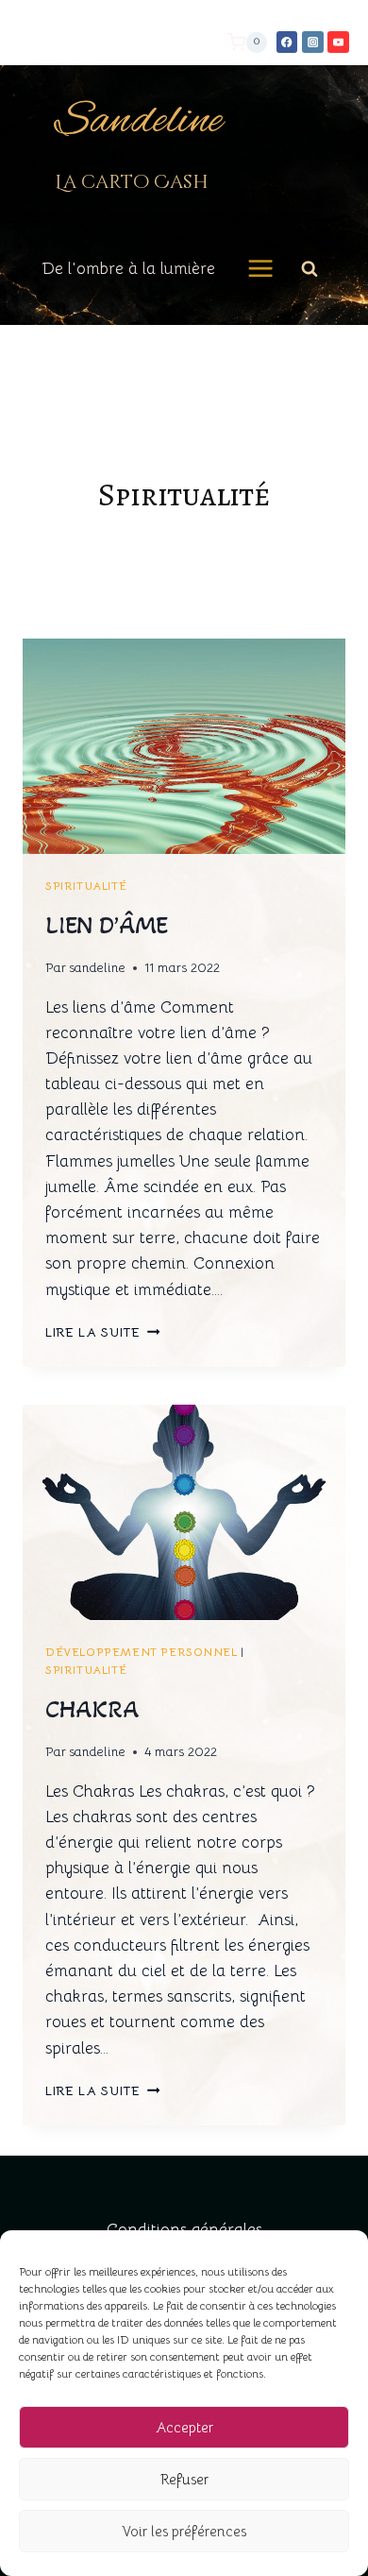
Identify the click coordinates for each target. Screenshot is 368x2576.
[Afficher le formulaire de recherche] (309, 268)
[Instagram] (313, 42)
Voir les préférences (184, 2531)
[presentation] (184, 746)
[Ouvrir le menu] (261, 269)
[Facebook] (287, 42)
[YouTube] (338, 42)
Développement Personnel (142, 1652)
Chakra (92, 1709)
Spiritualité (86, 886)
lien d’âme (107, 925)
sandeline (97, 968)
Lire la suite (102, 1332)
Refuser (184, 2479)
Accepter (184, 2427)
